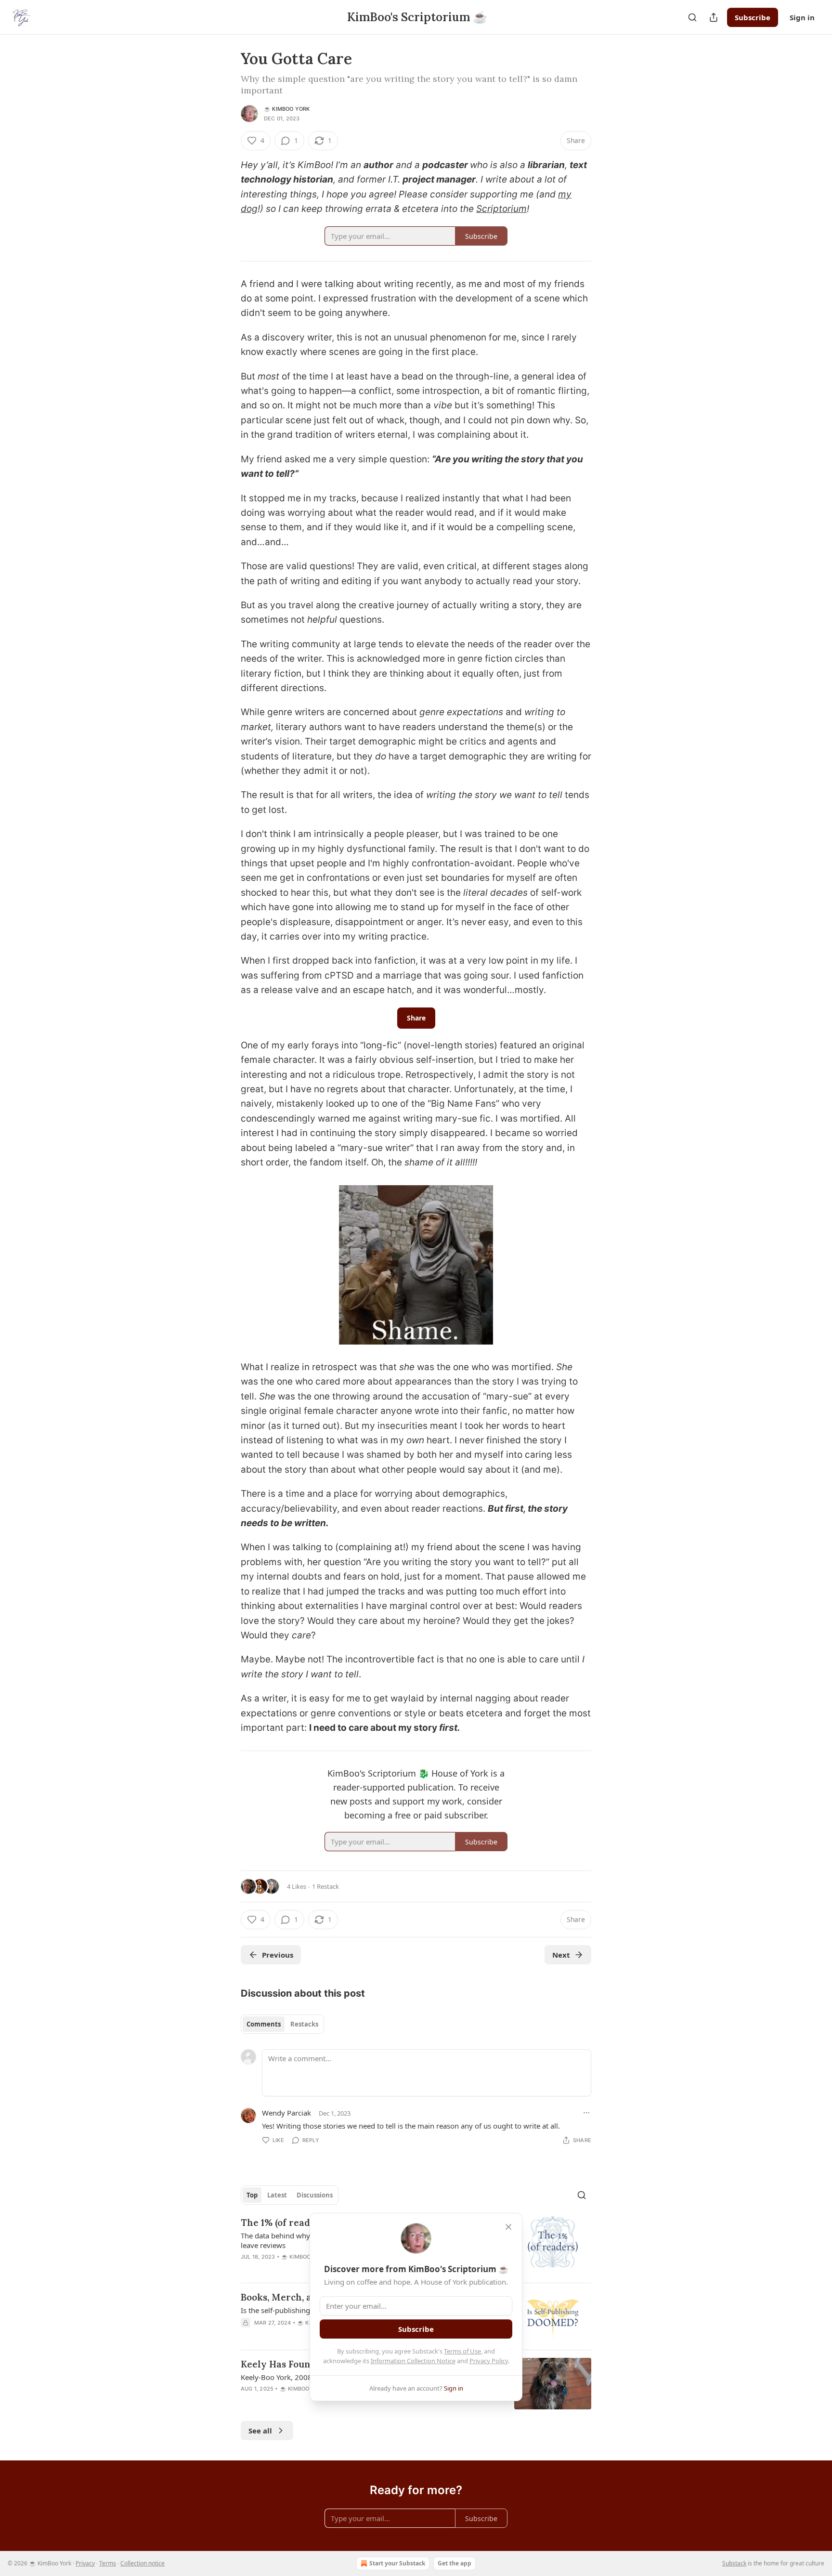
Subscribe (753, 17)
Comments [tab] (264, 2024)
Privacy (85, 2563)
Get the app (455, 2563)
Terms (108, 2563)
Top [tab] (252, 2195)
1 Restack (325, 1886)
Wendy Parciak (286, 2113)
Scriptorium (501, 209)
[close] (508, 2227)
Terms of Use (462, 2351)
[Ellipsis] (586, 2113)
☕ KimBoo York (287, 109)
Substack (734, 2563)
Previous (278, 1955)
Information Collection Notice (413, 2361)
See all (260, 2431)
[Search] (692, 17)
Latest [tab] (277, 2195)
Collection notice (143, 2563)
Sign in (802, 17)
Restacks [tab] (304, 2024)
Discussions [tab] (315, 2195)
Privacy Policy (489, 2361)
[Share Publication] (714, 17)
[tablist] (282, 2024)
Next (561, 1955)
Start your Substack (397, 2563)
